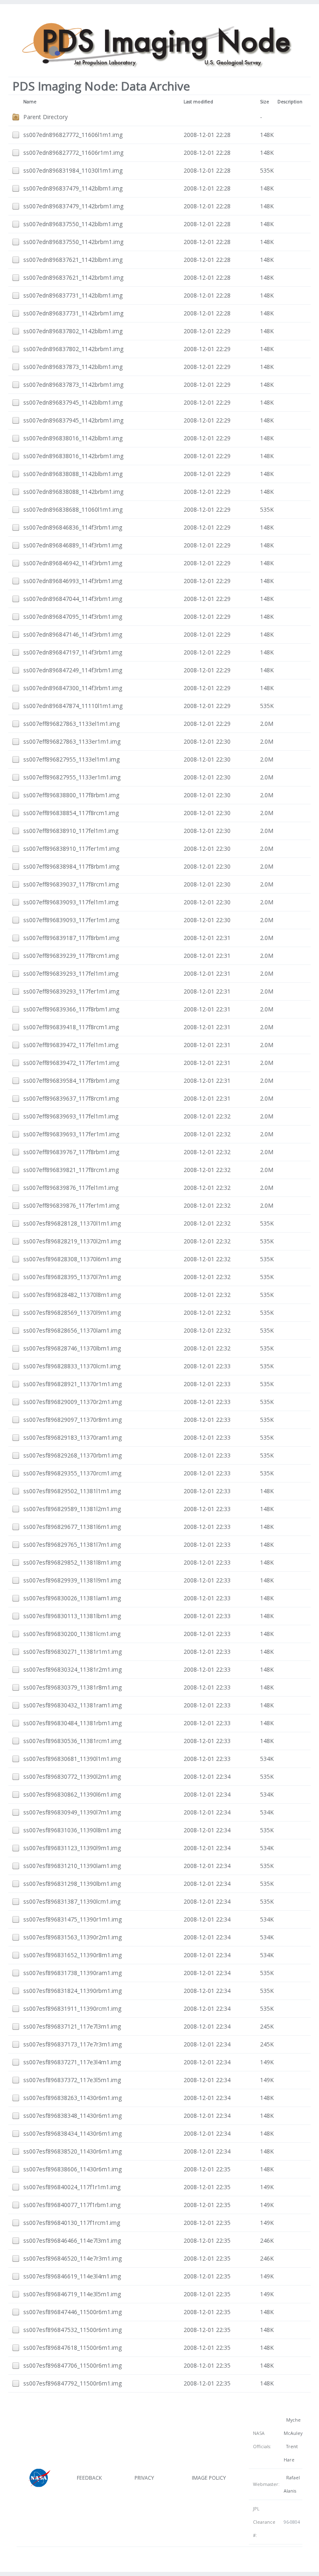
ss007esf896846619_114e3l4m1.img (72, 2276)
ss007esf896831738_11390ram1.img (72, 1973)
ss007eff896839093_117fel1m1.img (71, 902)
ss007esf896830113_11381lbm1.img (72, 1616)
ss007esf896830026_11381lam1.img (72, 1598)
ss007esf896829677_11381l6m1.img (72, 1527)
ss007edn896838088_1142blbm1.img (73, 474)
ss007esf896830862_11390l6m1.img (72, 1794)
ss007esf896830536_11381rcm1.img (72, 1741)
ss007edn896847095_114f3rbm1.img (73, 617)
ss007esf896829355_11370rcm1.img (72, 1473)
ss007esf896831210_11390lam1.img (72, 1866)
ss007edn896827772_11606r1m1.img (73, 153)
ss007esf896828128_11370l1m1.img (72, 1223)
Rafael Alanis (292, 2484)
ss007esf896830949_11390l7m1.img (72, 1812)
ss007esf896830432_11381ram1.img (72, 1705)
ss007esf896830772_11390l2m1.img (72, 1776)
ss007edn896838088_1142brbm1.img (73, 492)
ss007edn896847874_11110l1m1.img (73, 706)
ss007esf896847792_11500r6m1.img (72, 2383)
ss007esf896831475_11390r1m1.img (72, 1919)
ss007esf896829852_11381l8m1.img (72, 1562)
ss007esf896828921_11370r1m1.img (72, 1384)
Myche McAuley (293, 2427)
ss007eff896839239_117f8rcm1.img (71, 956)
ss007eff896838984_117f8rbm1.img (71, 866)
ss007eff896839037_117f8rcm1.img (71, 884)
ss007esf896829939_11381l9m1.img (72, 1580)
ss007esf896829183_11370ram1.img (72, 1437)
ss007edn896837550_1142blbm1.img (73, 224)
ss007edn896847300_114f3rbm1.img (73, 688)
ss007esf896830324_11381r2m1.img (72, 1669)
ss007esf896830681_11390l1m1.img (72, 1759)
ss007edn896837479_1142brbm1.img (73, 206)
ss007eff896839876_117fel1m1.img (71, 1188)
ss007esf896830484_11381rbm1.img (72, 1723)
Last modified (198, 102)
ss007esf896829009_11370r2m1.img (72, 1402)
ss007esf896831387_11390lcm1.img (72, 1901)
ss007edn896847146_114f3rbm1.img (73, 634)
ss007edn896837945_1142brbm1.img (73, 420)
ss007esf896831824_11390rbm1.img (72, 1991)
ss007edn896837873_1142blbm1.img (73, 367)
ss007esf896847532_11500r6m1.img (72, 2330)
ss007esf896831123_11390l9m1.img (72, 1848)
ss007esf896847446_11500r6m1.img (72, 2312)
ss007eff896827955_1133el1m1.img (71, 759)
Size (265, 102)
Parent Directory (45, 117)
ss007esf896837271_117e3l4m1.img (72, 2062)
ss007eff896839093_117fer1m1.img (71, 920)
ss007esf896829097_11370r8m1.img (72, 1420)
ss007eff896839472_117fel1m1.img (71, 1045)
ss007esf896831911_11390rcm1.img (72, 2008)
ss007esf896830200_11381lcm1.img (72, 1634)
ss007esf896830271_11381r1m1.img (72, 1652)
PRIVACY (144, 2478)
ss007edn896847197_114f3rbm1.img (73, 652)
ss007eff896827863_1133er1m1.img (72, 741)
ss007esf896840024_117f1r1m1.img (72, 2187)
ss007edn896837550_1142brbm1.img (73, 242)
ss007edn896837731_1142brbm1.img (73, 313)
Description (290, 102)
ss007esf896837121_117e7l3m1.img (72, 2026)
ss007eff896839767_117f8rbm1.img (71, 1152)
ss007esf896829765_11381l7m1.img (72, 1544)
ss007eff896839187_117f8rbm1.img (71, 938)
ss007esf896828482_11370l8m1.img (72, 1295)
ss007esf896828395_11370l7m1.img (72, 1277)
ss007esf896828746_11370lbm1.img (72, 1348)
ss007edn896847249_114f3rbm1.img (73, 670)
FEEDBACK (89, 2478)
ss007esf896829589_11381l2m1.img (72, 1509)
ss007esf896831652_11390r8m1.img (72, 1955)
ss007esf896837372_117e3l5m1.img (72, 2080)
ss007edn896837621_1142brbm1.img (73, 277)
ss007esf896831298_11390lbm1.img (72, 1884)
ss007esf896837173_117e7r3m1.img (72, 2044)
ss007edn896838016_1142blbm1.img (73, 438)
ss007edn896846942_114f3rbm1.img (73, 563)
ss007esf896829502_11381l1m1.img (72, 1491)
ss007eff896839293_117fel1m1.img (71, 973)
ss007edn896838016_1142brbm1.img (73, 456)
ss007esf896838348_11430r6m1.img (72, 2116)
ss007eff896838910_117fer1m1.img (71, 848)
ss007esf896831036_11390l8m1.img (72, 1830)
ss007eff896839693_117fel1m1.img (71, 1116)
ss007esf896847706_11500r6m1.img (72, 2365)
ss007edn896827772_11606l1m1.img (73, 135)
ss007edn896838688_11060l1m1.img (73, 509)
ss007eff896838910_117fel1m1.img (71, 831)
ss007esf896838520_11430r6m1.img (72, 2151)
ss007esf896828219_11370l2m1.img (72, 1241)
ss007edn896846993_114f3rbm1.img (73, 581)
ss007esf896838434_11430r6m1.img (72, 2133)
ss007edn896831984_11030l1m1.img (73, 170)
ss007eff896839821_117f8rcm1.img (71, 1170)
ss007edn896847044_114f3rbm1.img (73, 599)
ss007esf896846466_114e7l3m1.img (72, 2240)
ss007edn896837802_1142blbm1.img (73, 331)
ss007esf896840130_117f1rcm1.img (72, 2223)
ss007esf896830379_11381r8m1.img (72, 1687)
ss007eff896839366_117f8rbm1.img (71, 1009)
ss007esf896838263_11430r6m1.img (72, 2098)
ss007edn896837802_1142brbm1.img (73, 349)
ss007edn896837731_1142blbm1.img (73, 295)
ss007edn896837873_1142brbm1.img (73, 385)
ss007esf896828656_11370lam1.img (72, 1330)
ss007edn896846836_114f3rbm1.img (73, 527)
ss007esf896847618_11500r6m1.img (72, 2348)
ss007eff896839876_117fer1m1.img (71, 1205)
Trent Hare (291, 2453)
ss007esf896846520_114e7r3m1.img (72, 2258)
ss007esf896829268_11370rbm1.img (72, 1455)
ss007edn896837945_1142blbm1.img (73, 402)
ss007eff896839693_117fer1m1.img (71, 1134)
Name (30, 102)
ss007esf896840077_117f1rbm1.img (72, 2205)
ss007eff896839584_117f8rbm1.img (71, 1080)
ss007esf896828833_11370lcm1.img (72, 1366)
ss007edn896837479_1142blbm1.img (73, 188)
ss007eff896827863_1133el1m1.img (71, 724)
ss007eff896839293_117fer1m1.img (71, 991)
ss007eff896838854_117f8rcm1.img (71, 813)
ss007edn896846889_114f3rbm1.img (73, 545)
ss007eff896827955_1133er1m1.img (72, 777)
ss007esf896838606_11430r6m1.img (72, 2169)
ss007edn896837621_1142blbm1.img (73, 260)
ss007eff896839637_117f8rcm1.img (71, 1098)
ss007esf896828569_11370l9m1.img (72, 1312)
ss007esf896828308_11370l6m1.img (72, 1259)
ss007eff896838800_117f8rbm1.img (71, 795)
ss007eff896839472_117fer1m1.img (71, 1063)
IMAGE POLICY (209, 2478)
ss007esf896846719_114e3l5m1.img (72, 2294)
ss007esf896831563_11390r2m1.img (72, 1937)
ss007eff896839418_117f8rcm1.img (71, 1027)
